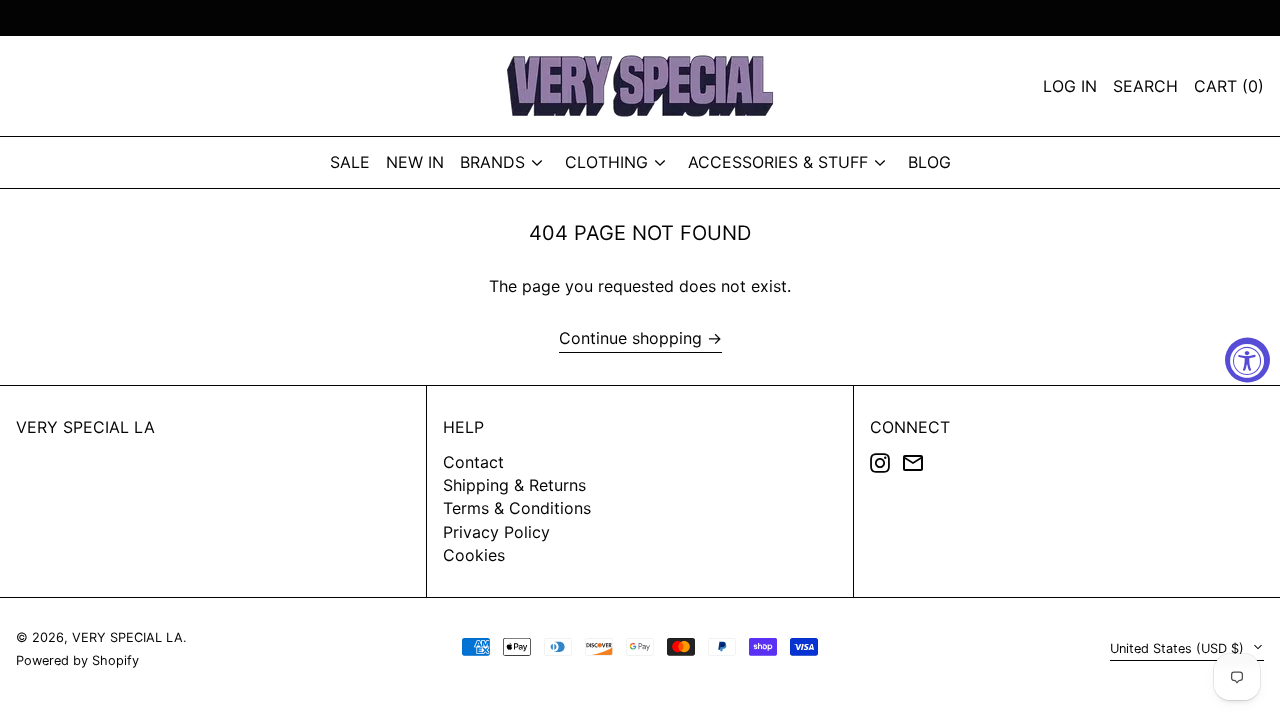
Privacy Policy (496, 532)
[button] (1229, 86)
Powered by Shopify (77, 660)
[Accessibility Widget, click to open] (1247, 360)
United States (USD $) (1179, 648)
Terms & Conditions (517, 508)
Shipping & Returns (514, 485)
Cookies (474, 555)
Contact (473, 462)
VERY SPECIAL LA (85, 427)
